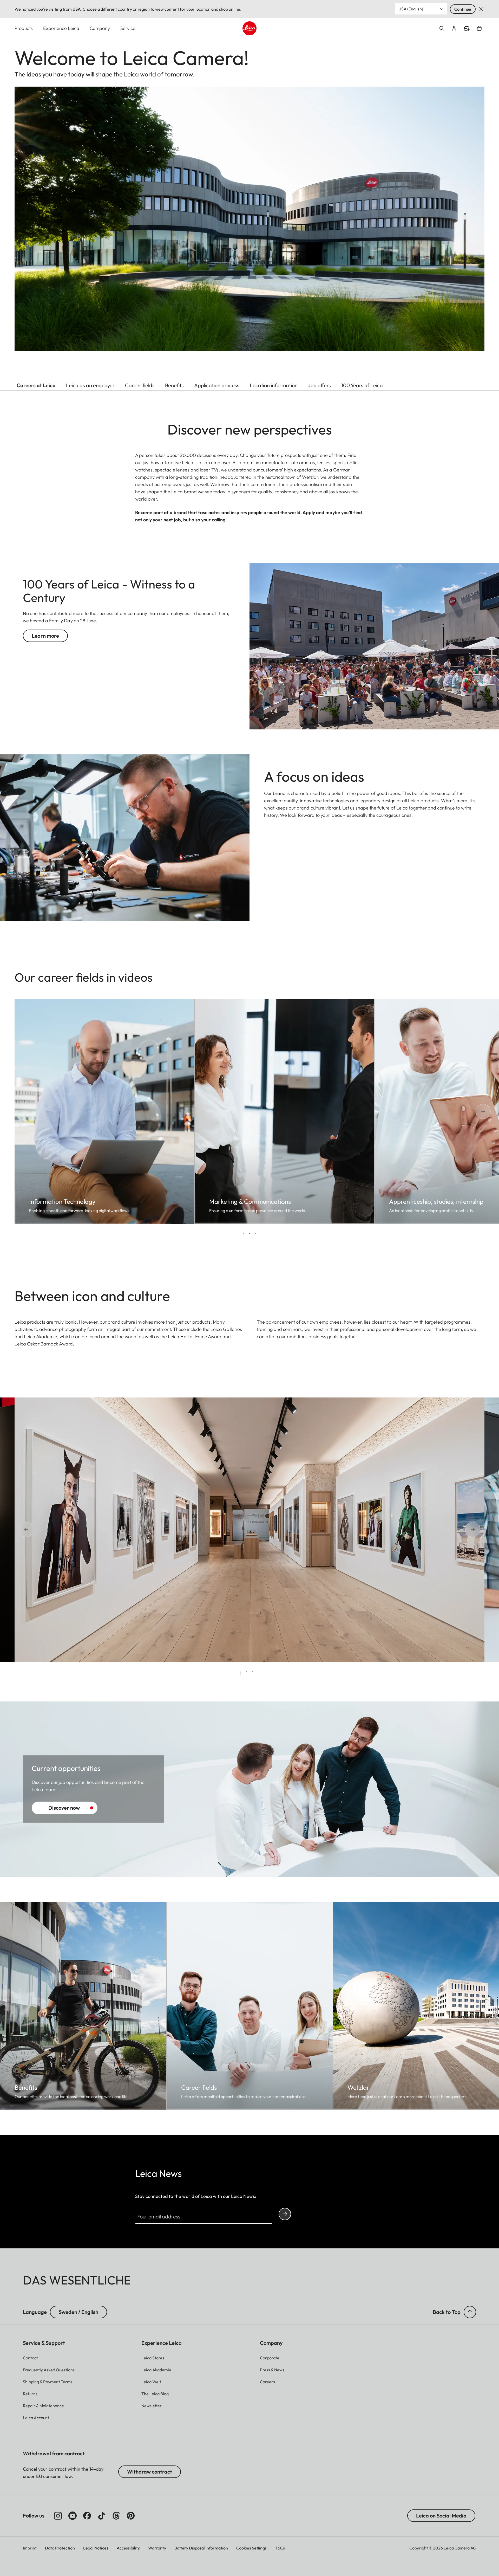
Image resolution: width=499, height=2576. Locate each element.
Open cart (479, 28)
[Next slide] (466, 1111)
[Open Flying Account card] (454, 28)
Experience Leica (61, 28)
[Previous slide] (33, 1111)
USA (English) (411, 9)
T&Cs (280, 2548)
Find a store (467, 29)
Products (24, 28)
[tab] (237, 1235)
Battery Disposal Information (201, 2548)
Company (100, 28)
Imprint (30, 2548)
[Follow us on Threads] (116, 2516)
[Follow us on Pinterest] (131, 2516)
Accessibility (128, 2548)
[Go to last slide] (33, 1530)
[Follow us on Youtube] (73, 2516)
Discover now (64, 1808)
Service (128, 28)
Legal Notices (96, 2548)
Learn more (45, 636)
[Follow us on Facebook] (87, 2516)
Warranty (157, 2548)
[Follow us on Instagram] (58, 2516)
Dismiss (481, 9)
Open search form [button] (442, 28)
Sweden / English (78, 2312)
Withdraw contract (150, 2472)
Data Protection (60, 2548)
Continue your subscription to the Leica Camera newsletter (285, 2214)
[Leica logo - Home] (249, 28)
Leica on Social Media (441, 2516)
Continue (463, 9)
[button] (470, 2312)
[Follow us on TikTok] (102, 2516)
